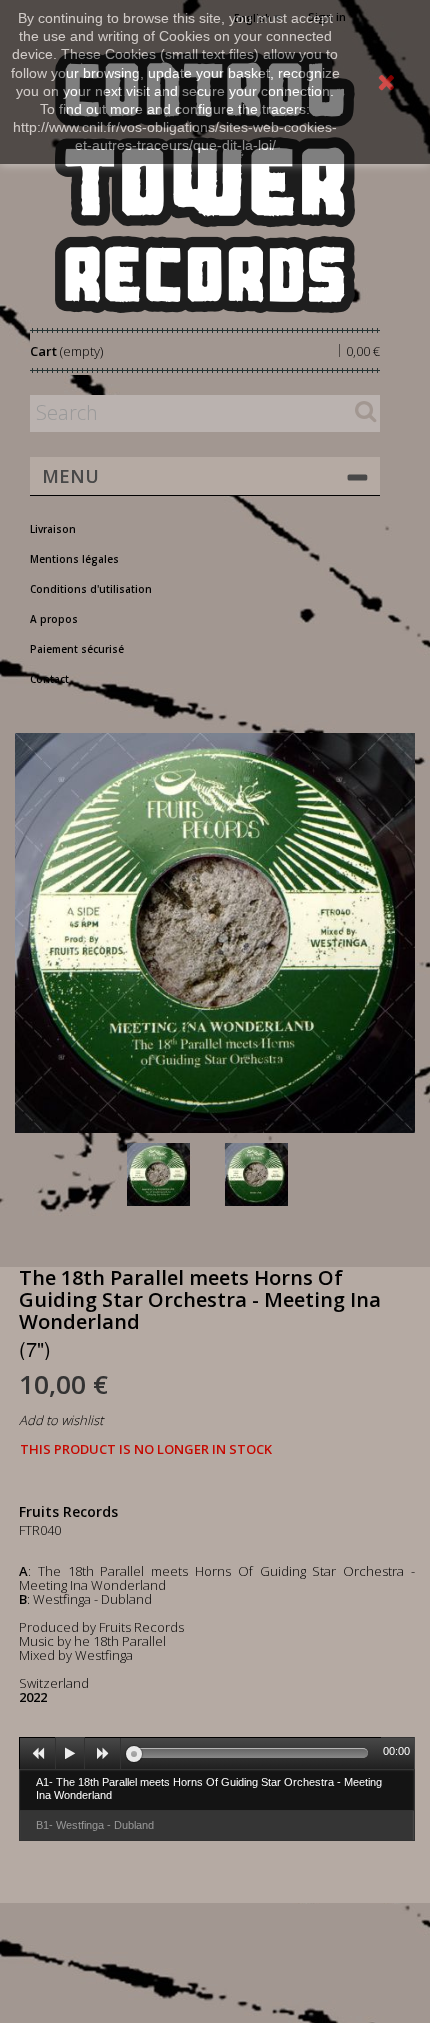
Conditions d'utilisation (91, 589)
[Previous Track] (38, 1754)
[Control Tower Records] (205, 182)
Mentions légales (74, 559)
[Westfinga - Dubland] (270, 1174)
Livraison (53, 529)
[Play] (70, 1754)
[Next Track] (103, 1754)
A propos (54, 619)
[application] (217, 1753)
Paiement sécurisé (77, 649)
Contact (49, 679)
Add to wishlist (61, 1420)
